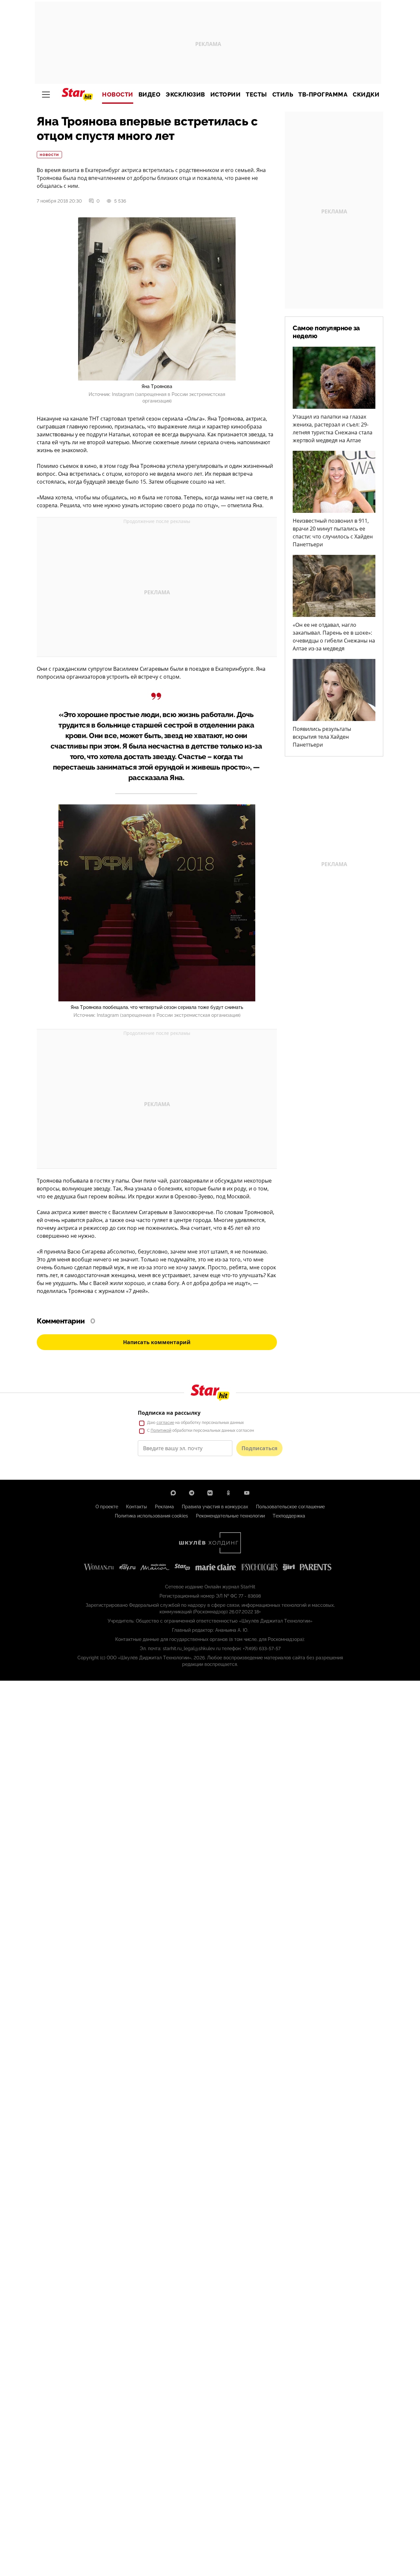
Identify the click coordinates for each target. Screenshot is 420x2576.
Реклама (164, 1507)
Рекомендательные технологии (230, 1516)
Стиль (283, 95)
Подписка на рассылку (169, 1413)
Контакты (136, 1507)
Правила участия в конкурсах (215, 1507)
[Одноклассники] (228, 1493)
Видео (150, 95)
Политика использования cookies (151, 1516)
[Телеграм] (192, 1493)
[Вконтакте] (210, 1493)
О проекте (107, 1507)
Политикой (161, 1430)
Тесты (256, 95)
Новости (118, 95)
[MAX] (173, 1493)
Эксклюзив (185, 95)
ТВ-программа (323, 95)
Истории (226, 95)
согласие (165, 1423)
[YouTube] (247, 1493)
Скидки (366, 95)
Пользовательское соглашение (290, 1507)
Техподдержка (289, 1516)
